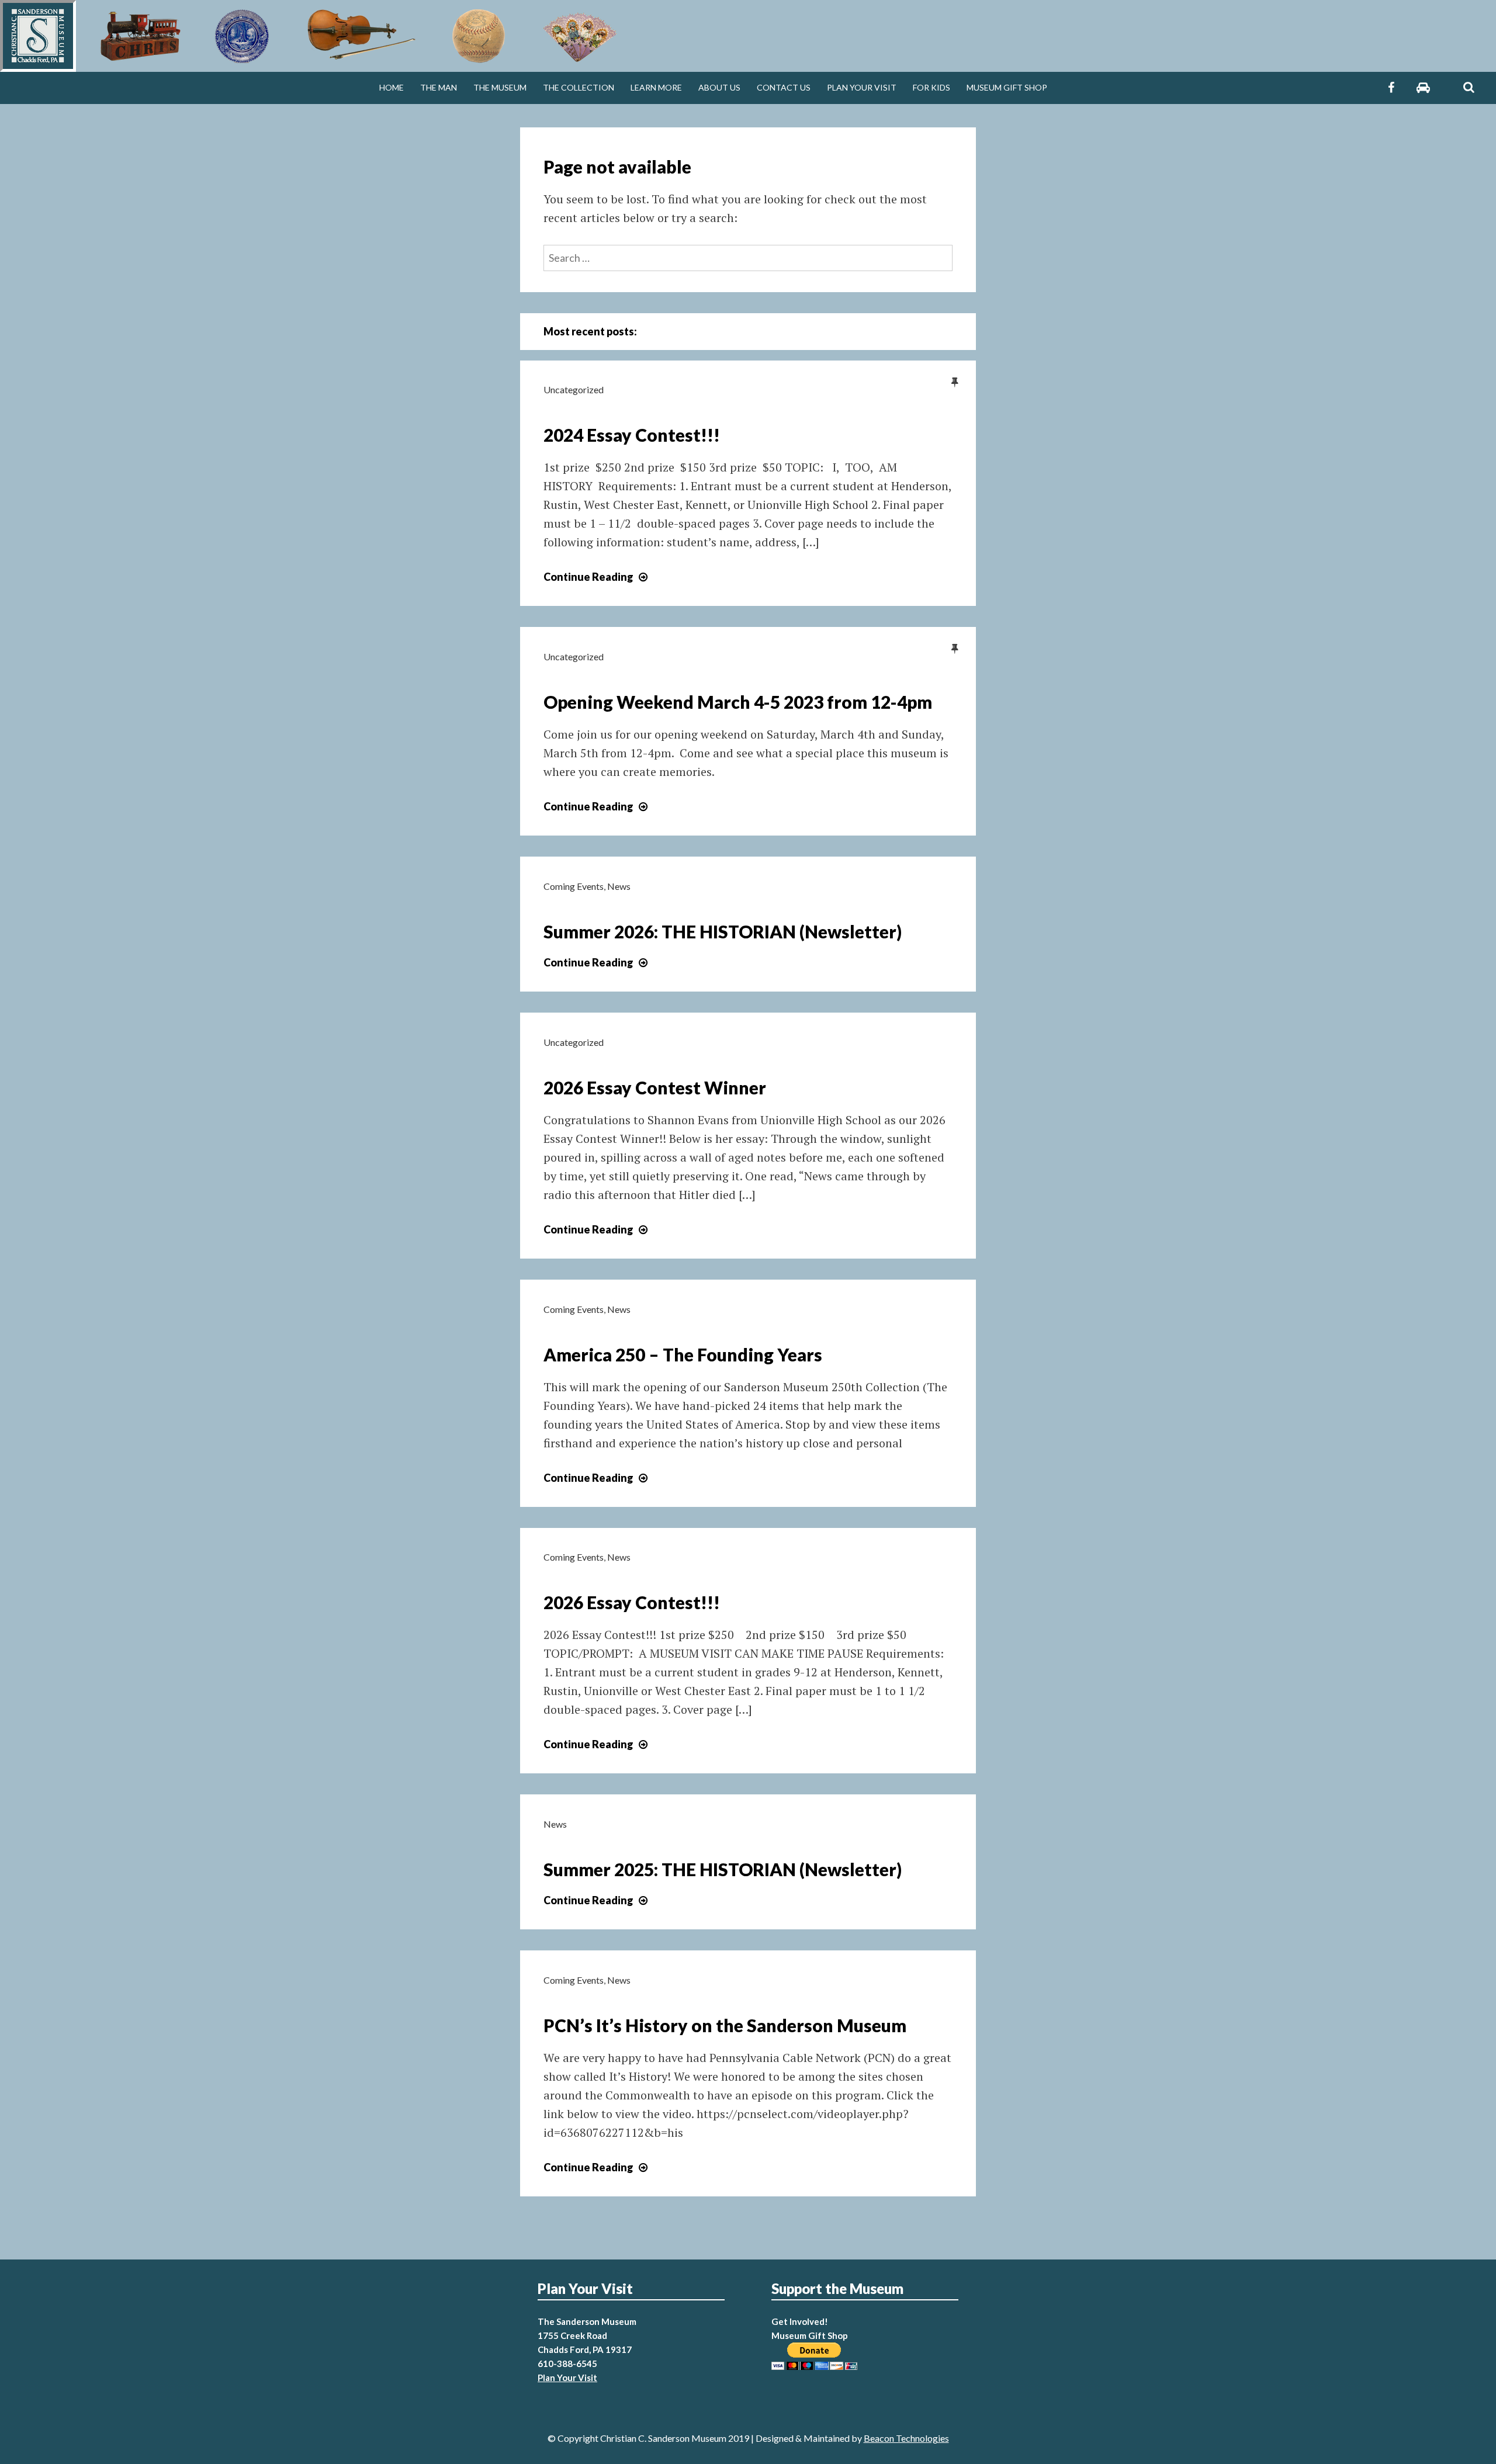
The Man (439, 87)
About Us (719, 87)
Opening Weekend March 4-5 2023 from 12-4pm (738, 702)
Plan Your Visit (862, 87)
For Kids (931, 87)
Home (392, 87)
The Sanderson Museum (587, 2321)
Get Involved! (800, 2321)
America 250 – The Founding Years (683, 1354)
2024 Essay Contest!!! (632, 435)
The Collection (579, 87)
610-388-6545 (567, 2364)
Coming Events (574, 886)
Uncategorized (574, 389)
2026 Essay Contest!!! (632, 1602)
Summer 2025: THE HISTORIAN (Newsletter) (723, 1869)
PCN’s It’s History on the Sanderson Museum (725, 2025)
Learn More (656, 87)
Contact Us (784, 87)
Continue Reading (597, 577)
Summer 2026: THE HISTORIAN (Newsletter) (723, 931)
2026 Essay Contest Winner (655, 1087)
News (619, 886)
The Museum (500, 87)
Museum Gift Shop (1007, 87)
